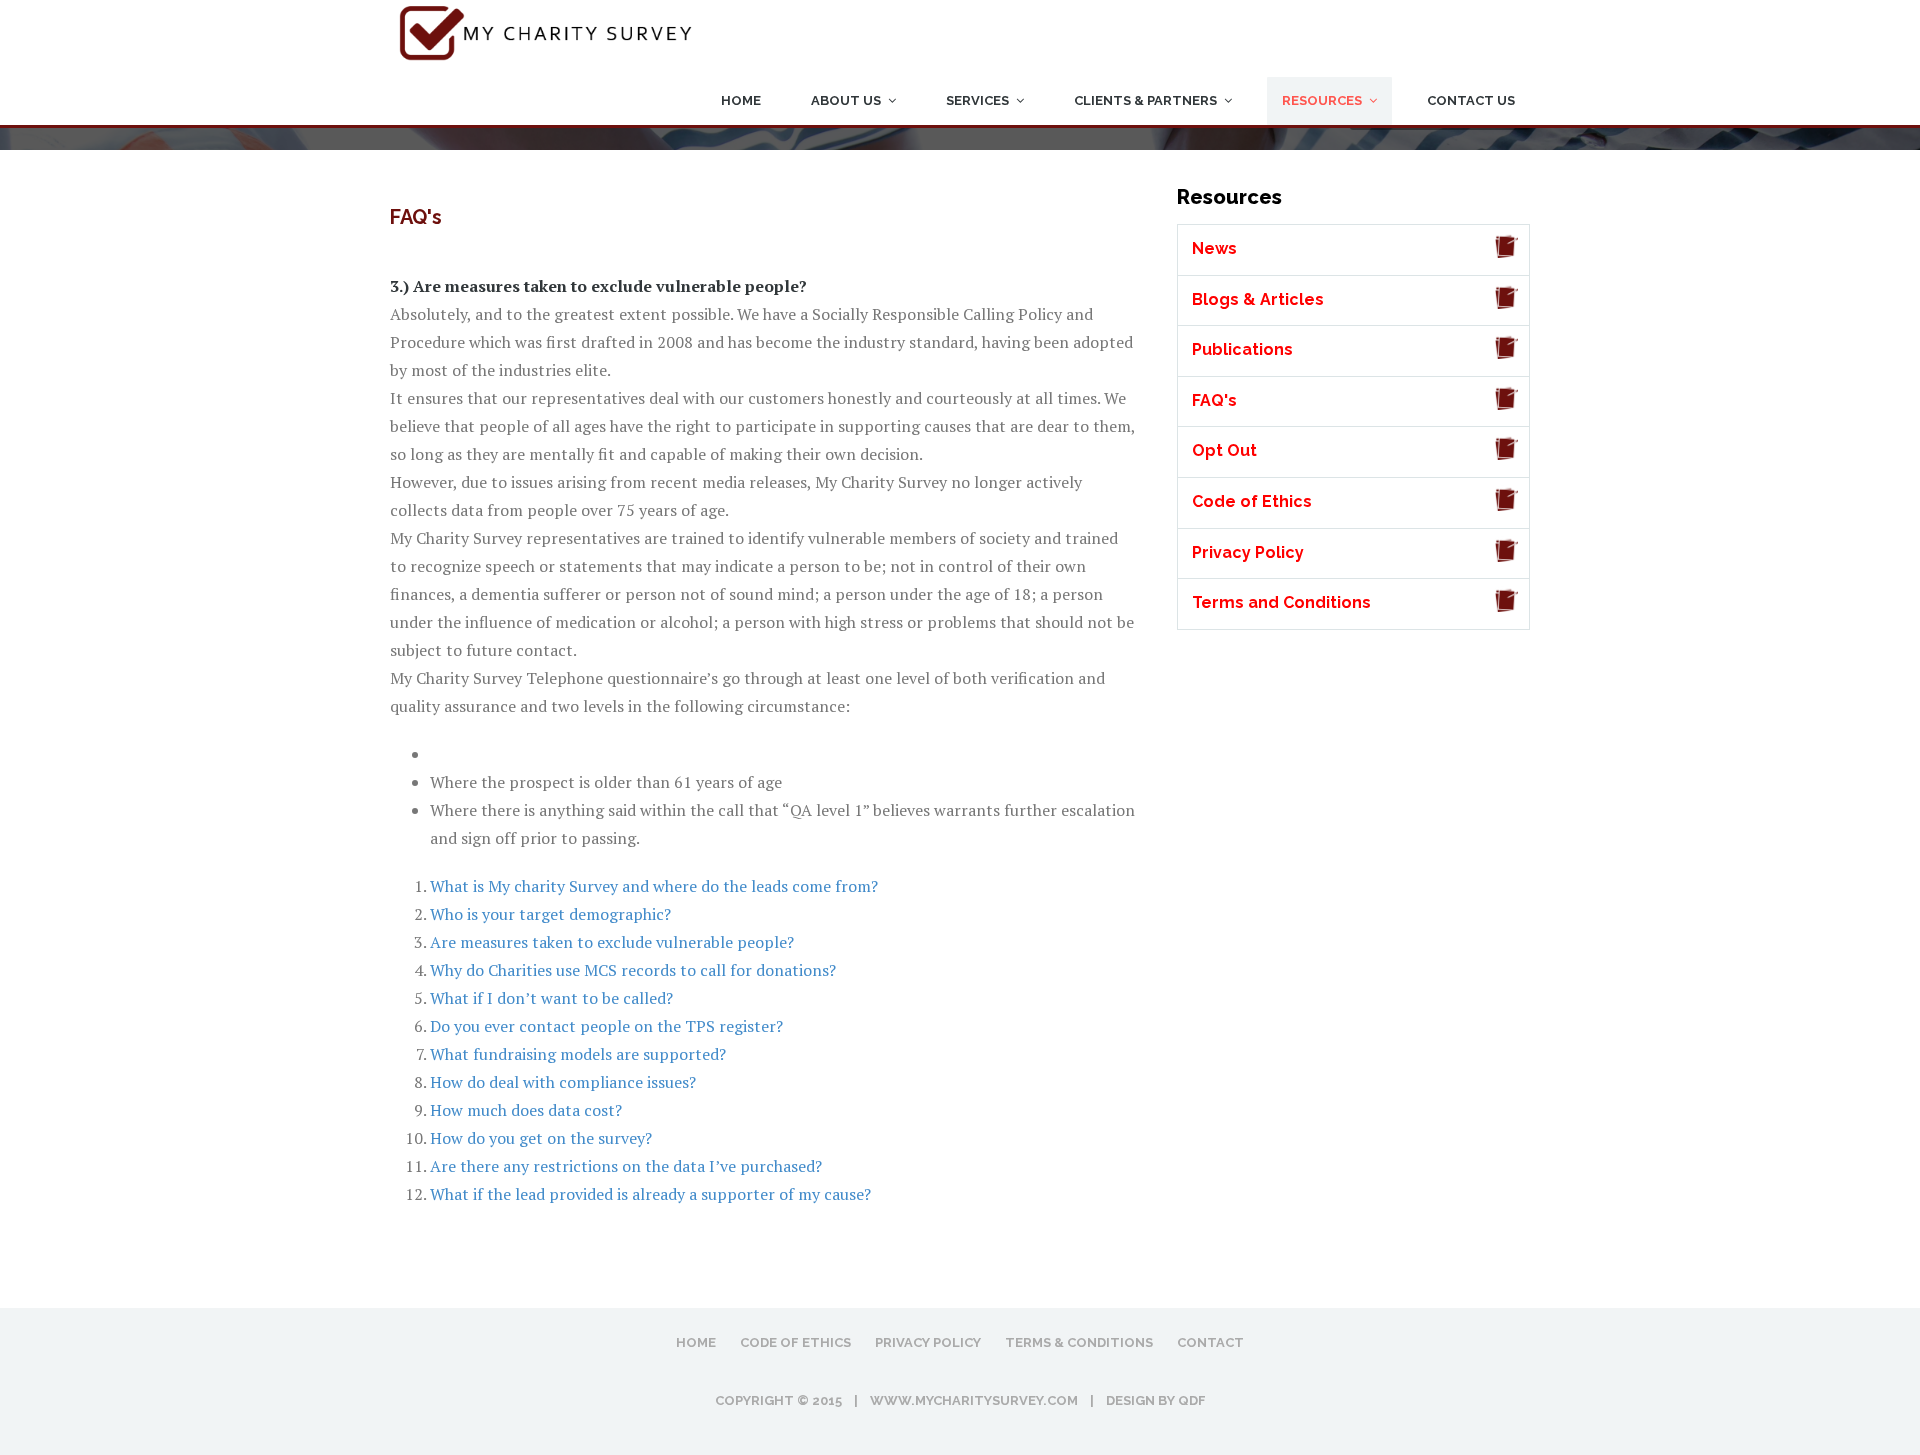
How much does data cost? (526, 1110)
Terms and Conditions (1281, 602)
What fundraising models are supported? (578, 1054)
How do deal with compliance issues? (563, 1082)
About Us (846, 100)
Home (741, 100)
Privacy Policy (1248, 552)
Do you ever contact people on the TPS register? (606, 1026)
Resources (1322, 100)
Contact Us (1471, 100)
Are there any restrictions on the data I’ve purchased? (626, 1166)
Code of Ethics (1252, 501)
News (1214, 248)
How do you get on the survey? (541, 1138)
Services (977, 100)
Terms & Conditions (1079, 1342)
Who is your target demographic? (550, 914)
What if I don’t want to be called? (551, 998)
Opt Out (1224, 450)
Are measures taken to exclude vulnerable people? (612, 942)
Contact (1210, 1342)
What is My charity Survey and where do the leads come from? (654, 886)
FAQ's (1214, 400)
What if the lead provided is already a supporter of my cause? (650, 1194)
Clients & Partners (1145, 100)
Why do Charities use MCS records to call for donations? (633, 970)
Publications (1242, 349)
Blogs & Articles (1258, 299)
